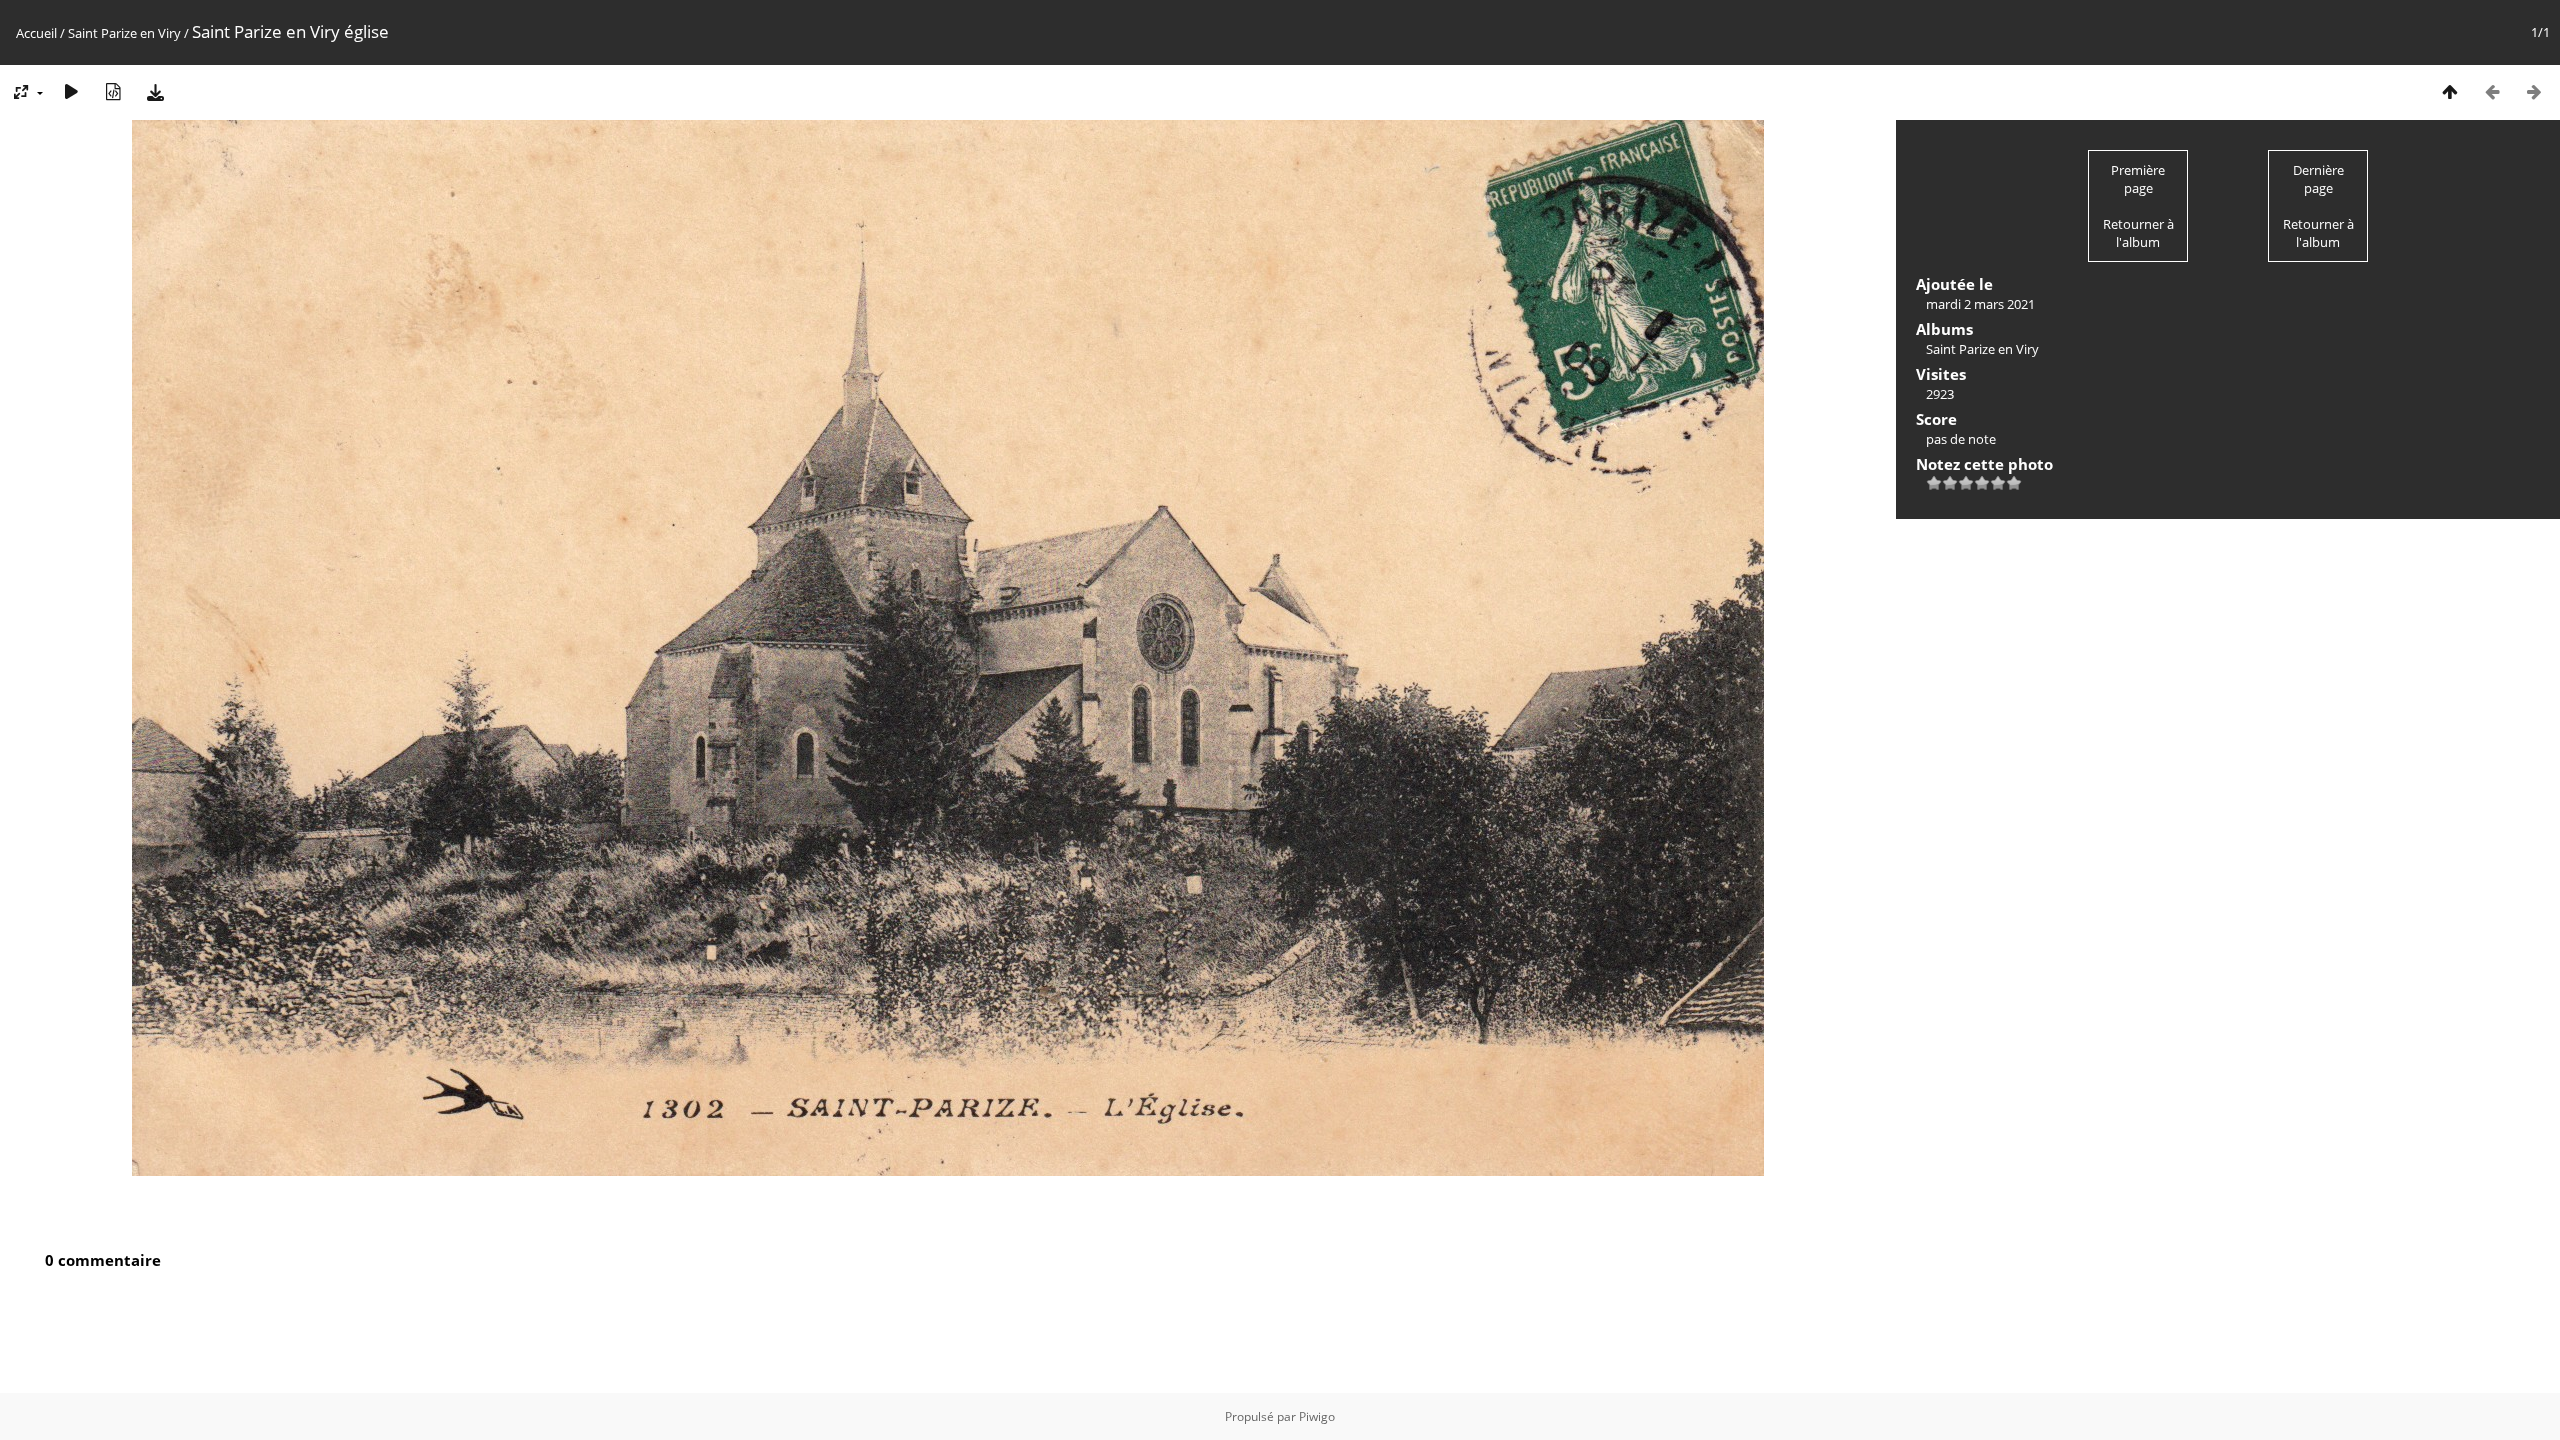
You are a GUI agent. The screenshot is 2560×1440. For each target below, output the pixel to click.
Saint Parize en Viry (124, 33)
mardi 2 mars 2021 (1980, 304)
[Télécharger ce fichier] (155, 91)
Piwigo (1317, 1416)
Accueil (36, 33)
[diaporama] (71, 91)
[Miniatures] (2450, 91)
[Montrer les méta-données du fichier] (113, 91)
